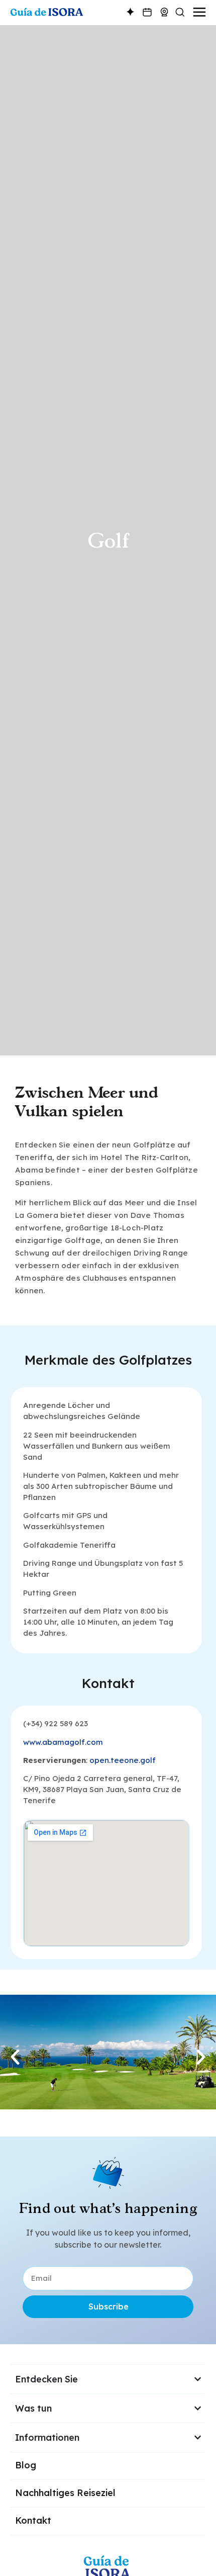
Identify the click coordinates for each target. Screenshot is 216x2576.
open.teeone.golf (123, 1760)
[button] (15, 2057)
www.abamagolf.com (63, 1742)
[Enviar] (159, 2553)
